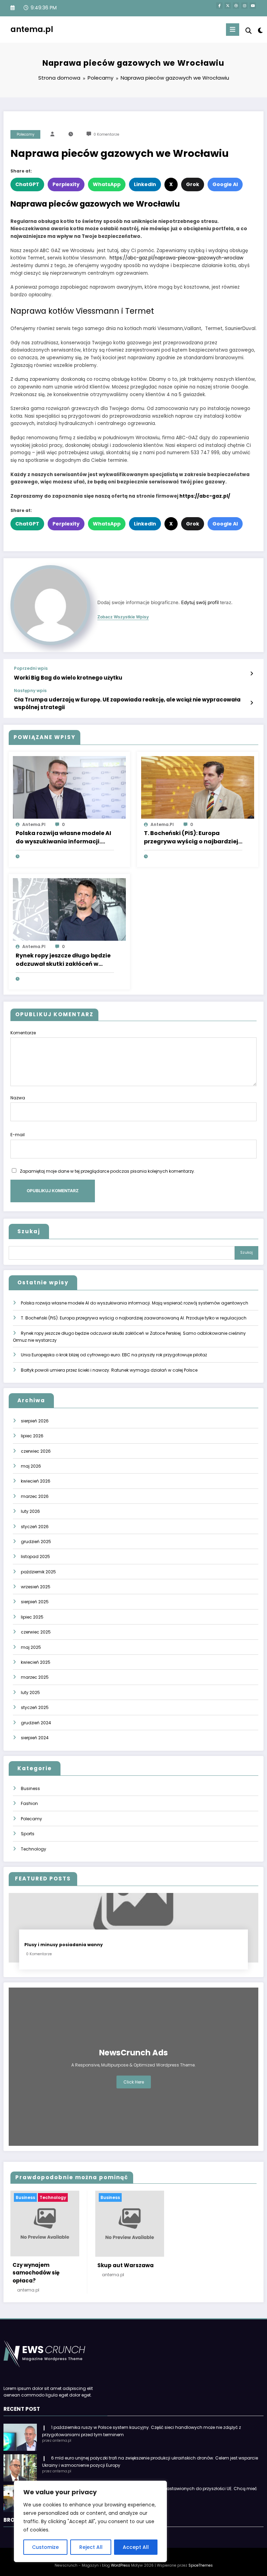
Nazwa (18, 1098)
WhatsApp (107, 184)
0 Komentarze (106, 134)
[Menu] (233, 30)
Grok (193, 184)
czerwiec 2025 (36, 1632)
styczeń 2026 (35, 1527)
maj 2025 (31, 1647)
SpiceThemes (201, 2565)
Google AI (225, 184)
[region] (90, 2521)
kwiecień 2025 (36, 1662)
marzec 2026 (35, 1496)
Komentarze (23, 1033)
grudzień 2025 (36, 1542)
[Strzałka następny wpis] (252, 703)
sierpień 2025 (35, 1602)
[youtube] (253, 6)
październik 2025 (38, 1572)
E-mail (18, 1135)
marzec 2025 (35, 1677)
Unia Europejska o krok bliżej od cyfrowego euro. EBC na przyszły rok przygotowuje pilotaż (114, 1355)
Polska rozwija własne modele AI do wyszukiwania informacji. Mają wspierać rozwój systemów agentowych (63, 837)
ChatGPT (27, 184)
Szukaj (29, 1231)
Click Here (134, 2082)
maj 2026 (31, 1466)
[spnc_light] (260, 30)
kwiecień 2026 (36, 1481)
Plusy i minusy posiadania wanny (64, 1945)
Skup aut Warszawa (126, 2265)
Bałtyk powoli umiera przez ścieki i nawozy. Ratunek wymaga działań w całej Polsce (109, 1370)
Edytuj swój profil (200, 602)
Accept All (136, 2547)
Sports (28, 1834)
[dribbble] (236, 6)
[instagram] (244, 6)
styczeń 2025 (35, 1707)
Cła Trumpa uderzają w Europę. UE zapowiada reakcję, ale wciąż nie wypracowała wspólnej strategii (127, 703)
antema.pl (32, 29)
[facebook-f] (219, 6)
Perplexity (66, 184)
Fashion (29, 1803)
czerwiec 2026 (36, 1451)
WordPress (120, 2565)
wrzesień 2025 (36, 1587)
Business (30, 1788)
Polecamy (26, 134)
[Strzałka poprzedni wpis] (252, 674)
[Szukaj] (249, 31)
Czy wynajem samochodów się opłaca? (36, 2273)
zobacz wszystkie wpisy (123, 617)
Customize (45, 2547)
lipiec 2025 (32, 1617)
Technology (34, 1849)
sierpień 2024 (35, 1738)
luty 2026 (30, 1511)
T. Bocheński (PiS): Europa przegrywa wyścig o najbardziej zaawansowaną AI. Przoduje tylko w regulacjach (191, 837)
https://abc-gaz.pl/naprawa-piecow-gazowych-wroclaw (176, 258)
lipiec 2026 (32, 1436)
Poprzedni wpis (31, 668)
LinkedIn (145, 184)
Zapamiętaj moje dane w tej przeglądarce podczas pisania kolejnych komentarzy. (107, 1171)
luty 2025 (30, 1692)
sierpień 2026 (35, 1421)
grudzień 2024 (36, 1723)
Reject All (91, 2547)
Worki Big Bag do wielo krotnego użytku (68, 678)
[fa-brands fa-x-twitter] (228, 6)
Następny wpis (30, 691)
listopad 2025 (35, 1556)
